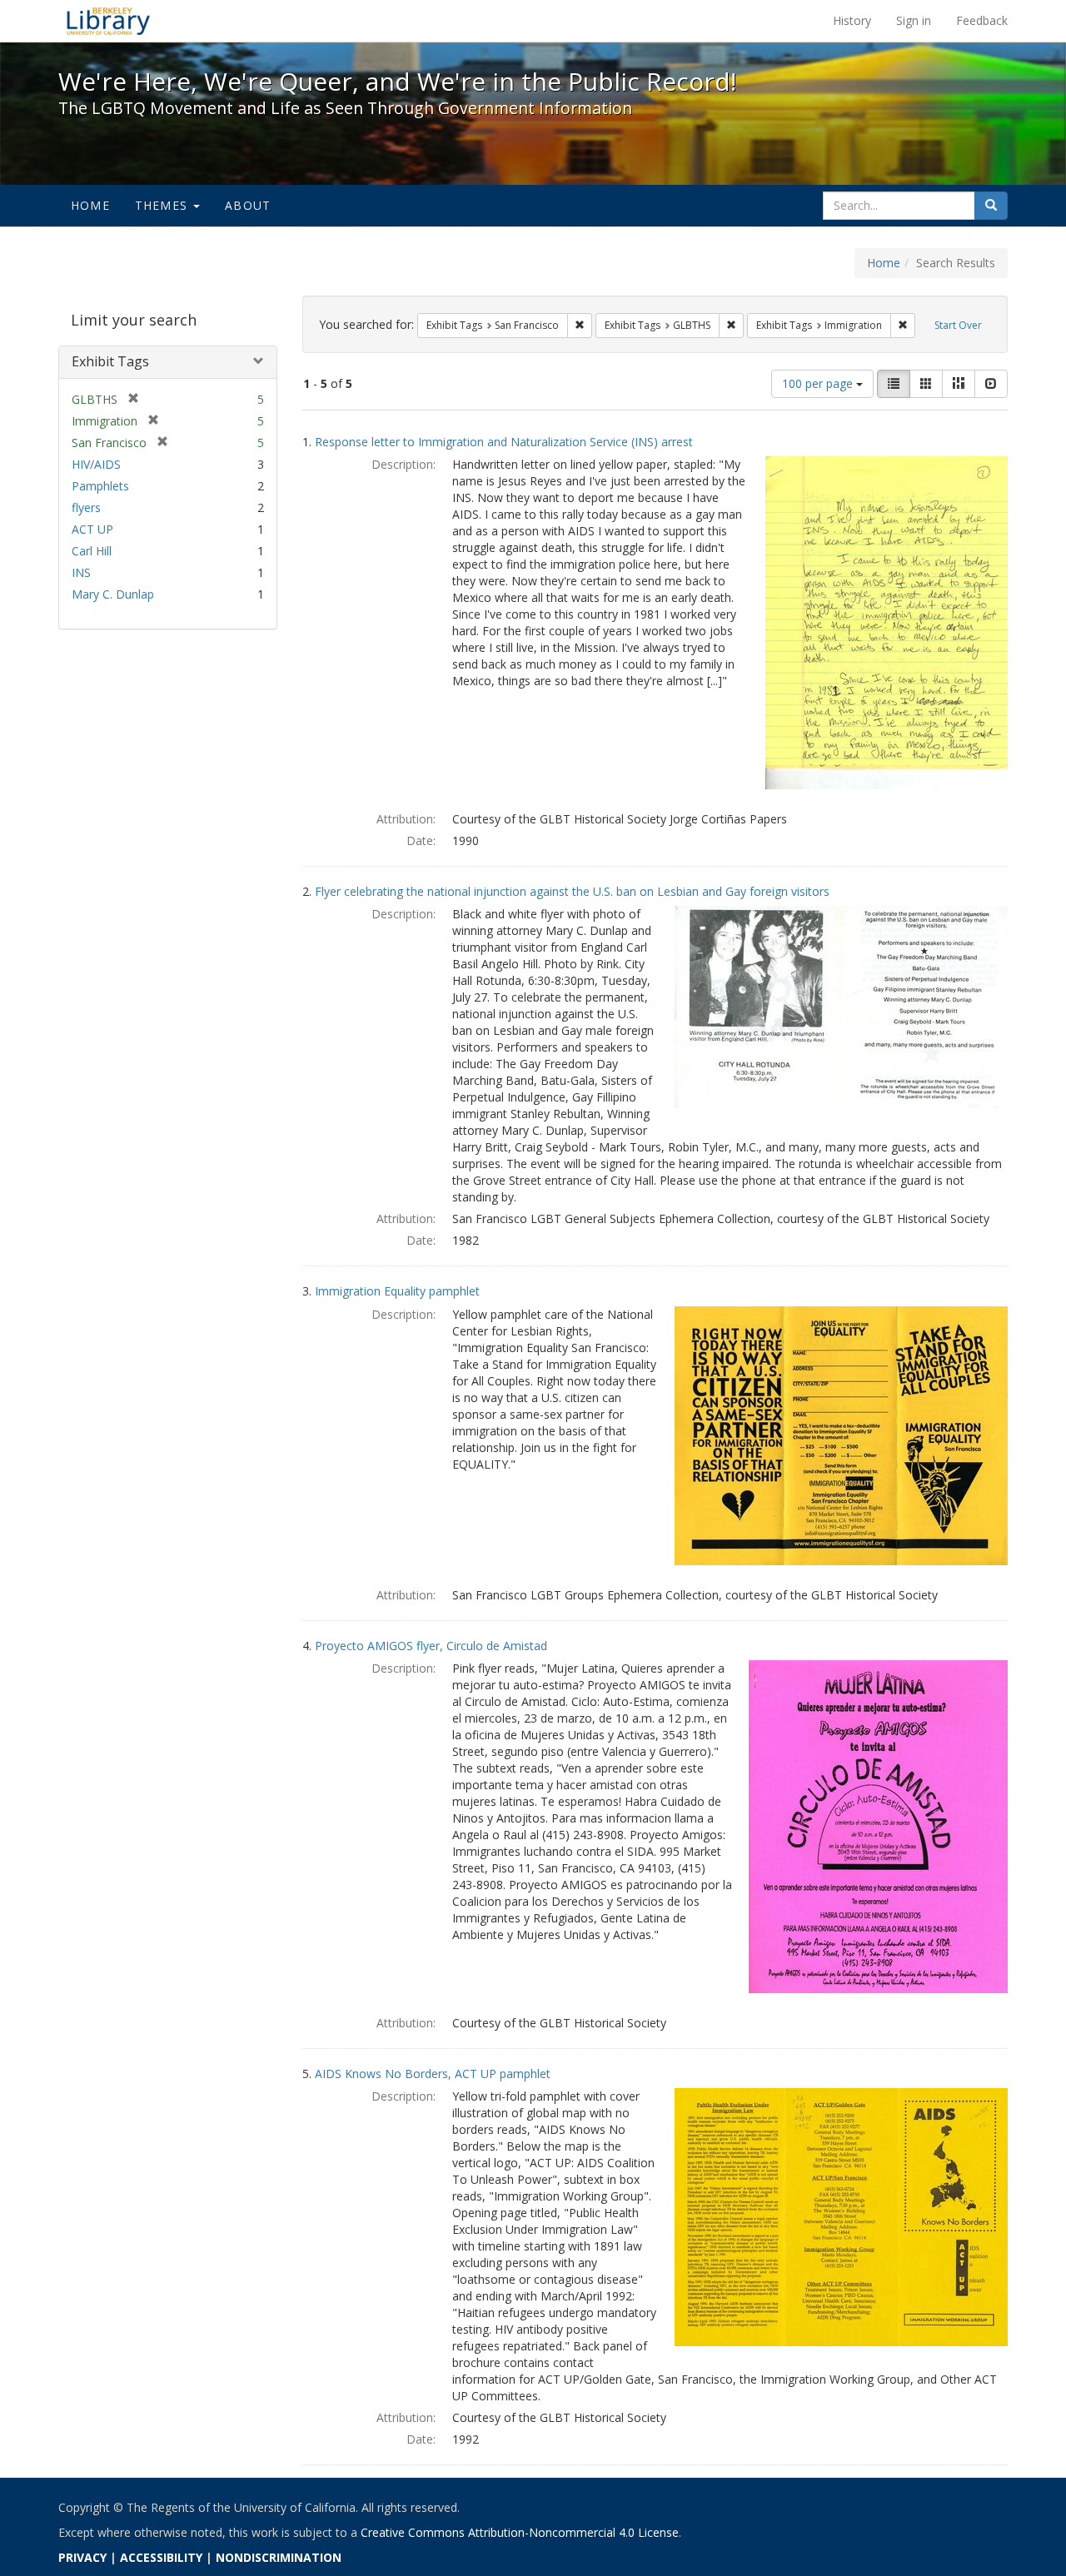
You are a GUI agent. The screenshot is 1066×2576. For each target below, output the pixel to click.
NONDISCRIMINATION (279, 2557)
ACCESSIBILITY (161, 2557)
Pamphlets (100, 486)
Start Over (958, 325)
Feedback (982, 20)
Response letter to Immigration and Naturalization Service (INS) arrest (504, 442)
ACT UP (92, 529)
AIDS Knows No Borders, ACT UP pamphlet (433, 2074)
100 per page (819, 383)
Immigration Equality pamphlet (397, 1291)
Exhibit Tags (110, 361)
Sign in (914, 20)
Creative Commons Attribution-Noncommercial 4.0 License (520, 2532)
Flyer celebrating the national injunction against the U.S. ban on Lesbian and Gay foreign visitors (572, 891)
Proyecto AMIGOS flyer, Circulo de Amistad (431, 1646)
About (248, 205)
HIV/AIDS (96, 464)
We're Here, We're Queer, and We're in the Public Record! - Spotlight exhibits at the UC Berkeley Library (108, 21)
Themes (163, 205)
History (852, 20)
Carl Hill (92, 551)
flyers (86, 507)
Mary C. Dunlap (113, 594)
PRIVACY (82, 2557)
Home (90, 205)
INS (81, 572)
